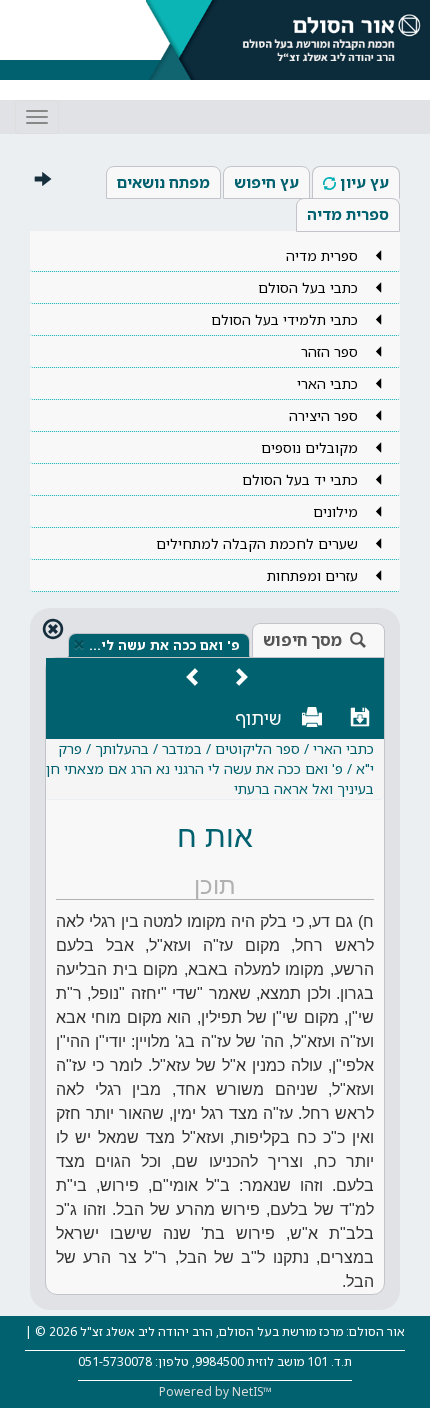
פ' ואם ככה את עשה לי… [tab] (164, 645)
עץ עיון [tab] (364, 182)
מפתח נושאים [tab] (163, 182)
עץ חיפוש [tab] (266, 182)
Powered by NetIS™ (215, 1391)
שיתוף (258, 718)
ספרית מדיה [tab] (348, 214)
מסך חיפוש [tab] (302, 640)
